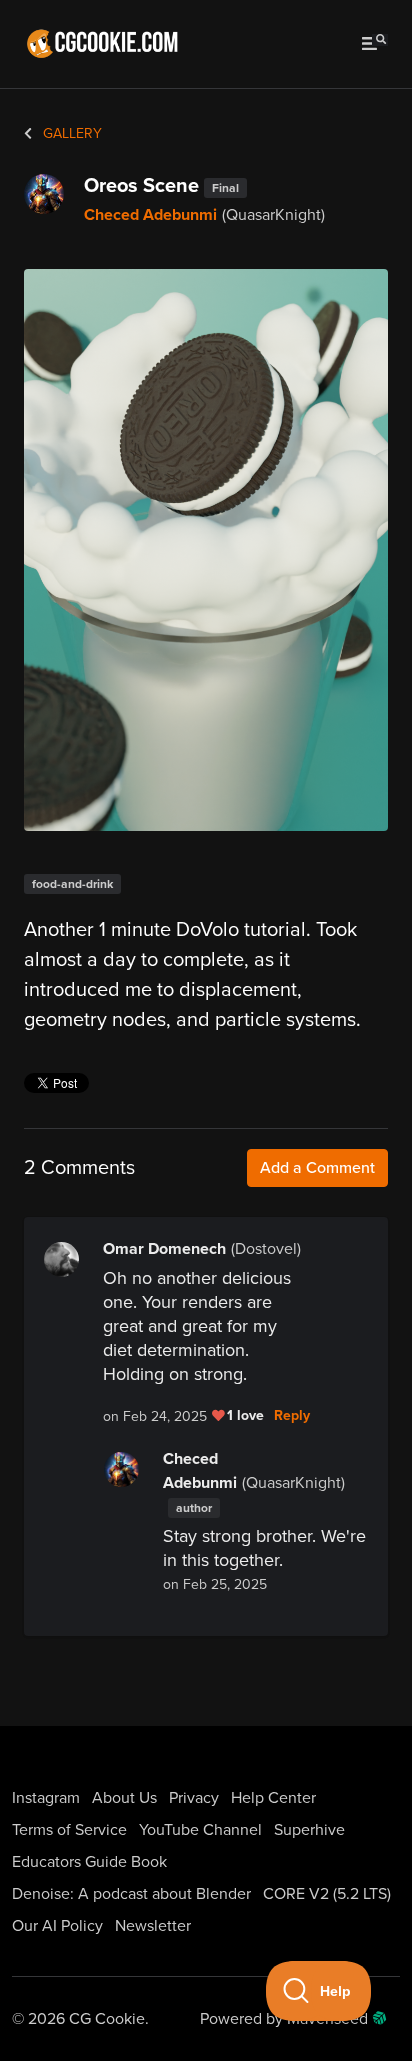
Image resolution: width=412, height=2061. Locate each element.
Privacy (194, 1798)
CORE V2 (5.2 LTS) (327, 1894)
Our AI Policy (57, 1926)
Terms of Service (69, 1830)
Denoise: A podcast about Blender (131, 1894)
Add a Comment (317, 1168)
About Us (124, 1798)
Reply (292, 1416)
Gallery (70, 133)
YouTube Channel (200, 1830)
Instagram (46, 1798)
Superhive (309, 1830)
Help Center (273, 1798)
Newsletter (153, 1926)
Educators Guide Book (89, 1862)
